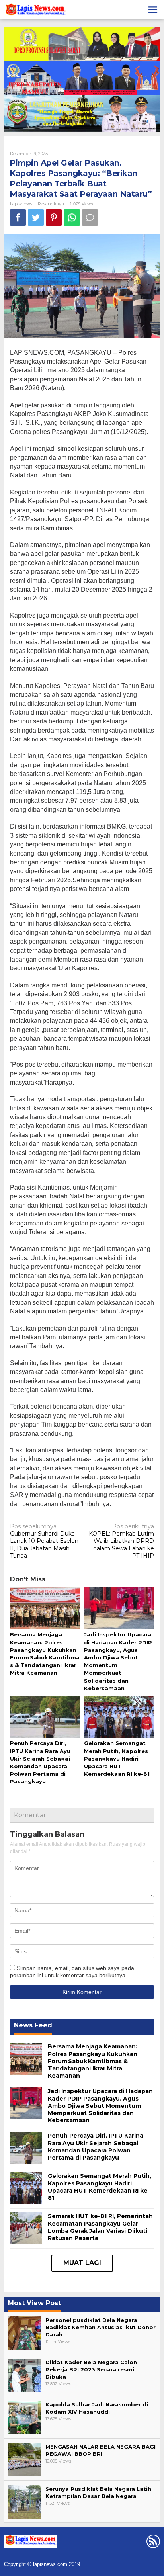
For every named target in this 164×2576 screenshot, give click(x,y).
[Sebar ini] (18, 218)
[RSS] (152, 2543)
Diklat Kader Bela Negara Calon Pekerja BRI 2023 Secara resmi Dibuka (91, 2369)
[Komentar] (90, 218)
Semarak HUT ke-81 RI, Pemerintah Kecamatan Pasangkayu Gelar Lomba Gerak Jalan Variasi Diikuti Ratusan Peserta (100, 2227)
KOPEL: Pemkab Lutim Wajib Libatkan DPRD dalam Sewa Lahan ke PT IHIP (121, 1541)
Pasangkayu (51, 204)
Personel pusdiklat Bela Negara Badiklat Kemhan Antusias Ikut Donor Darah (101, 2327)
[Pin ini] (54, 218)
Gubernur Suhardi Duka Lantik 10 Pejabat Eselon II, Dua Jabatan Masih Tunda (44, 1541)
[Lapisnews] (35, 11)
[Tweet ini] (36, 218)
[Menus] (153, 10)
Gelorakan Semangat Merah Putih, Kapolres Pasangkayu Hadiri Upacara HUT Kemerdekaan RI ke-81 (117, 1758)
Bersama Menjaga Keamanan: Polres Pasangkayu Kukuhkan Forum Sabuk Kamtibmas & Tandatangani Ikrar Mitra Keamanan (93, 2061)
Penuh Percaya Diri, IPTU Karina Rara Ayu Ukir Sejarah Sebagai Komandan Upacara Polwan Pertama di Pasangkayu (96, 2147)
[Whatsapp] (72, 218)
